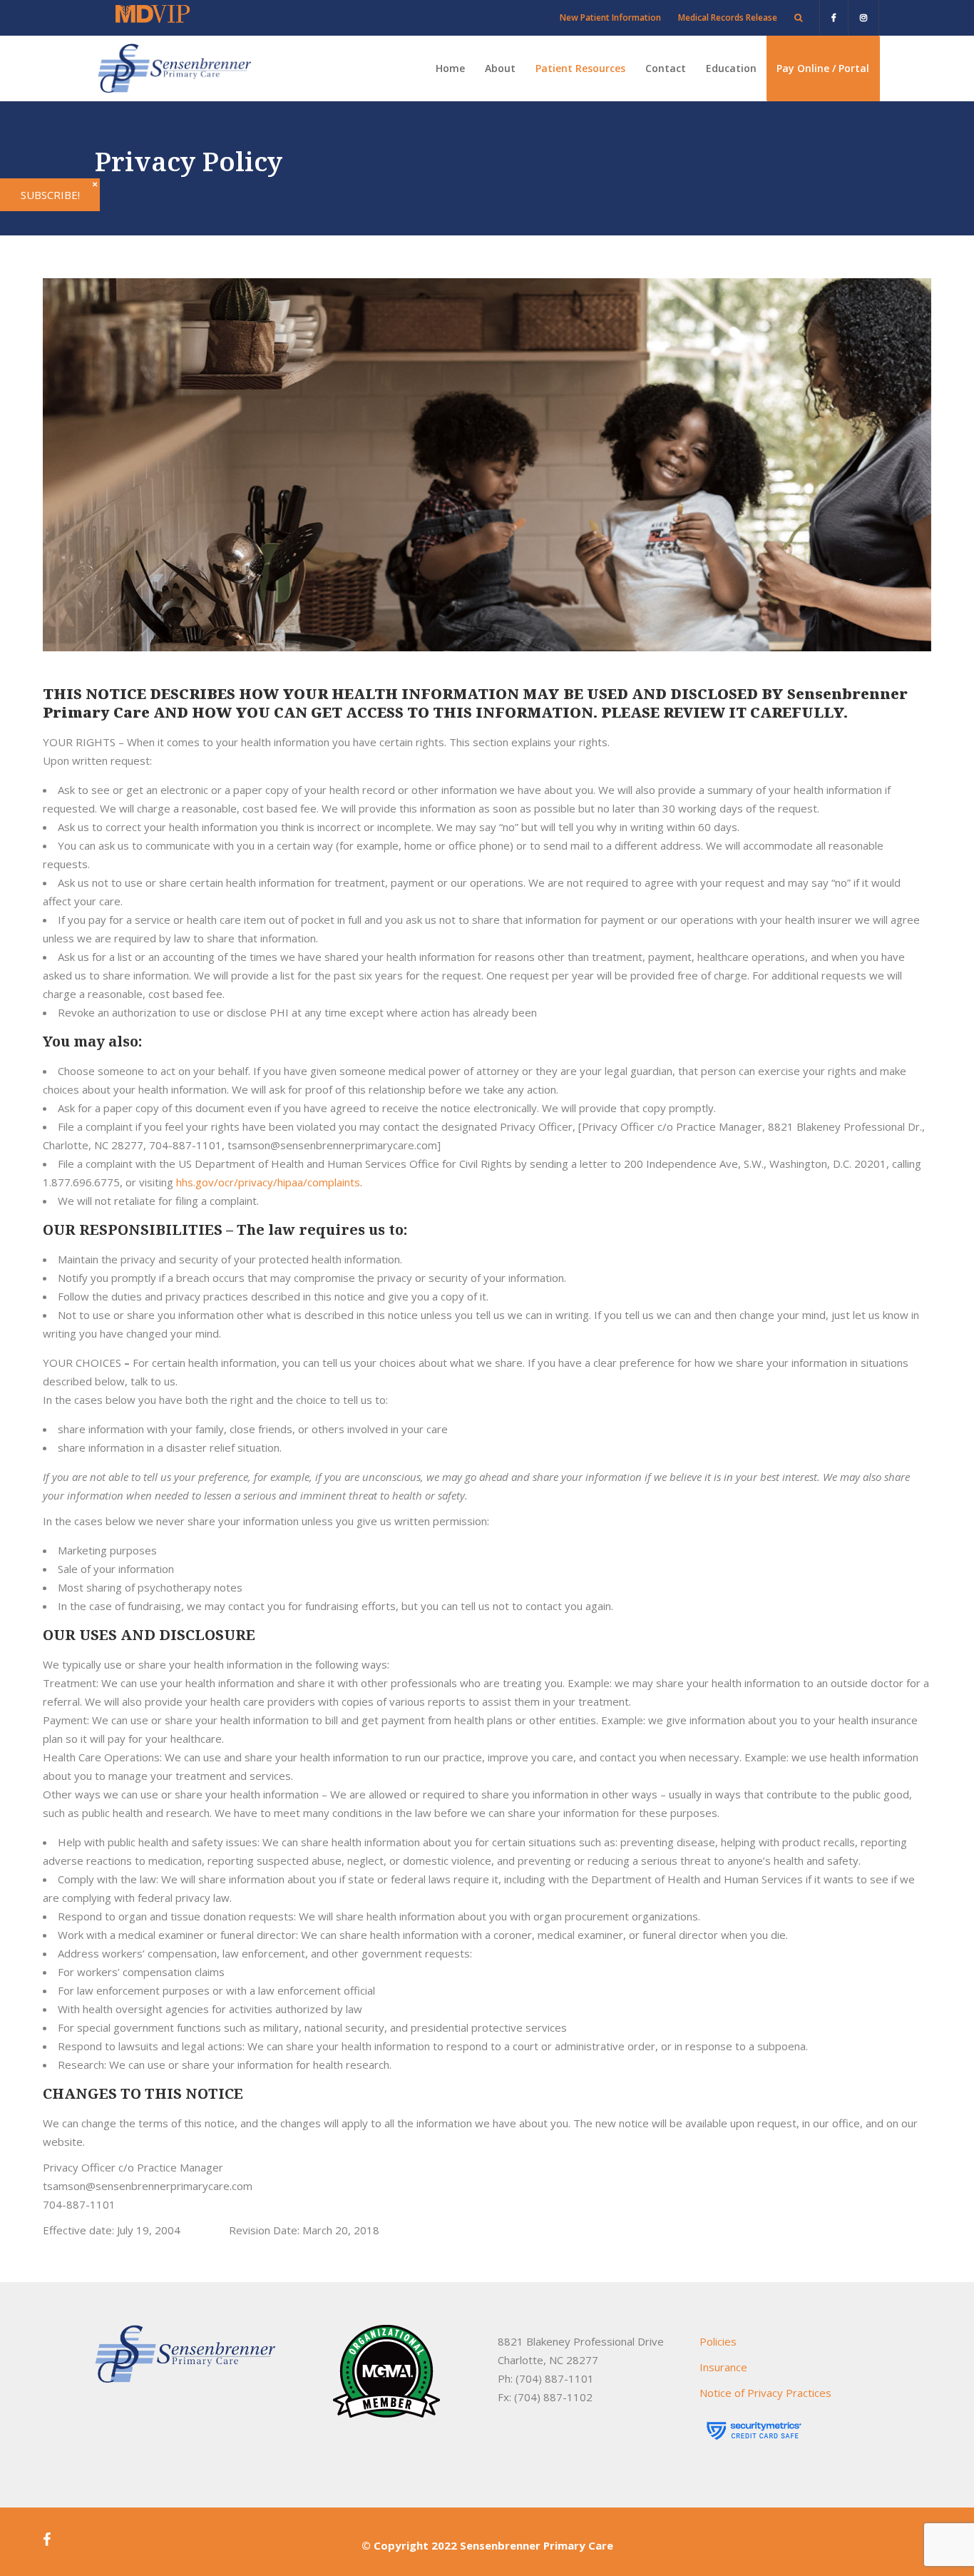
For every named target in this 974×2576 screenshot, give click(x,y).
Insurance (723, 2367)
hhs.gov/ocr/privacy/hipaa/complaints (268, 1182)
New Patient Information (610, 17)
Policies (718, 2341)
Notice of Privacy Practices (765, 2393)
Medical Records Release (728, 17)
